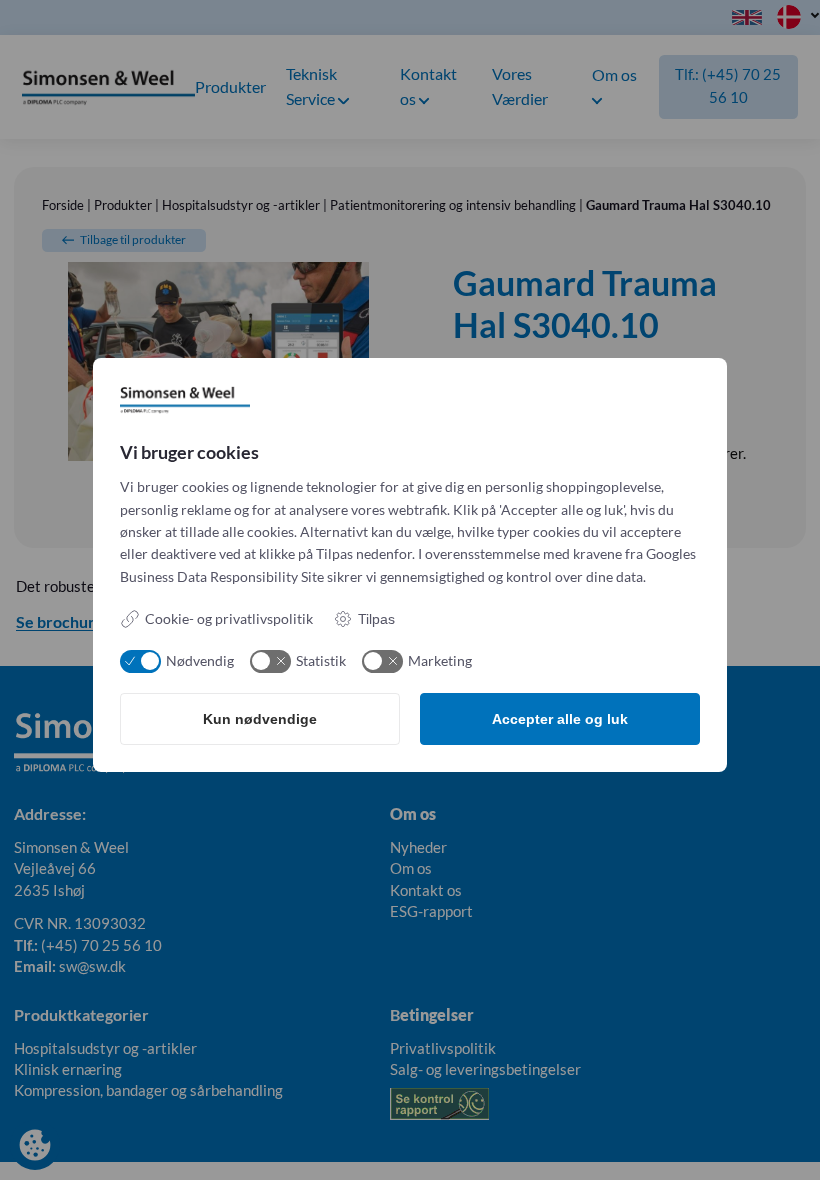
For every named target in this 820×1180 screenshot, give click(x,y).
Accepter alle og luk (560, 719)
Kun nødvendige (260, 719)
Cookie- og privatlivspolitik (229, 618)
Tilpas (376, 619)
